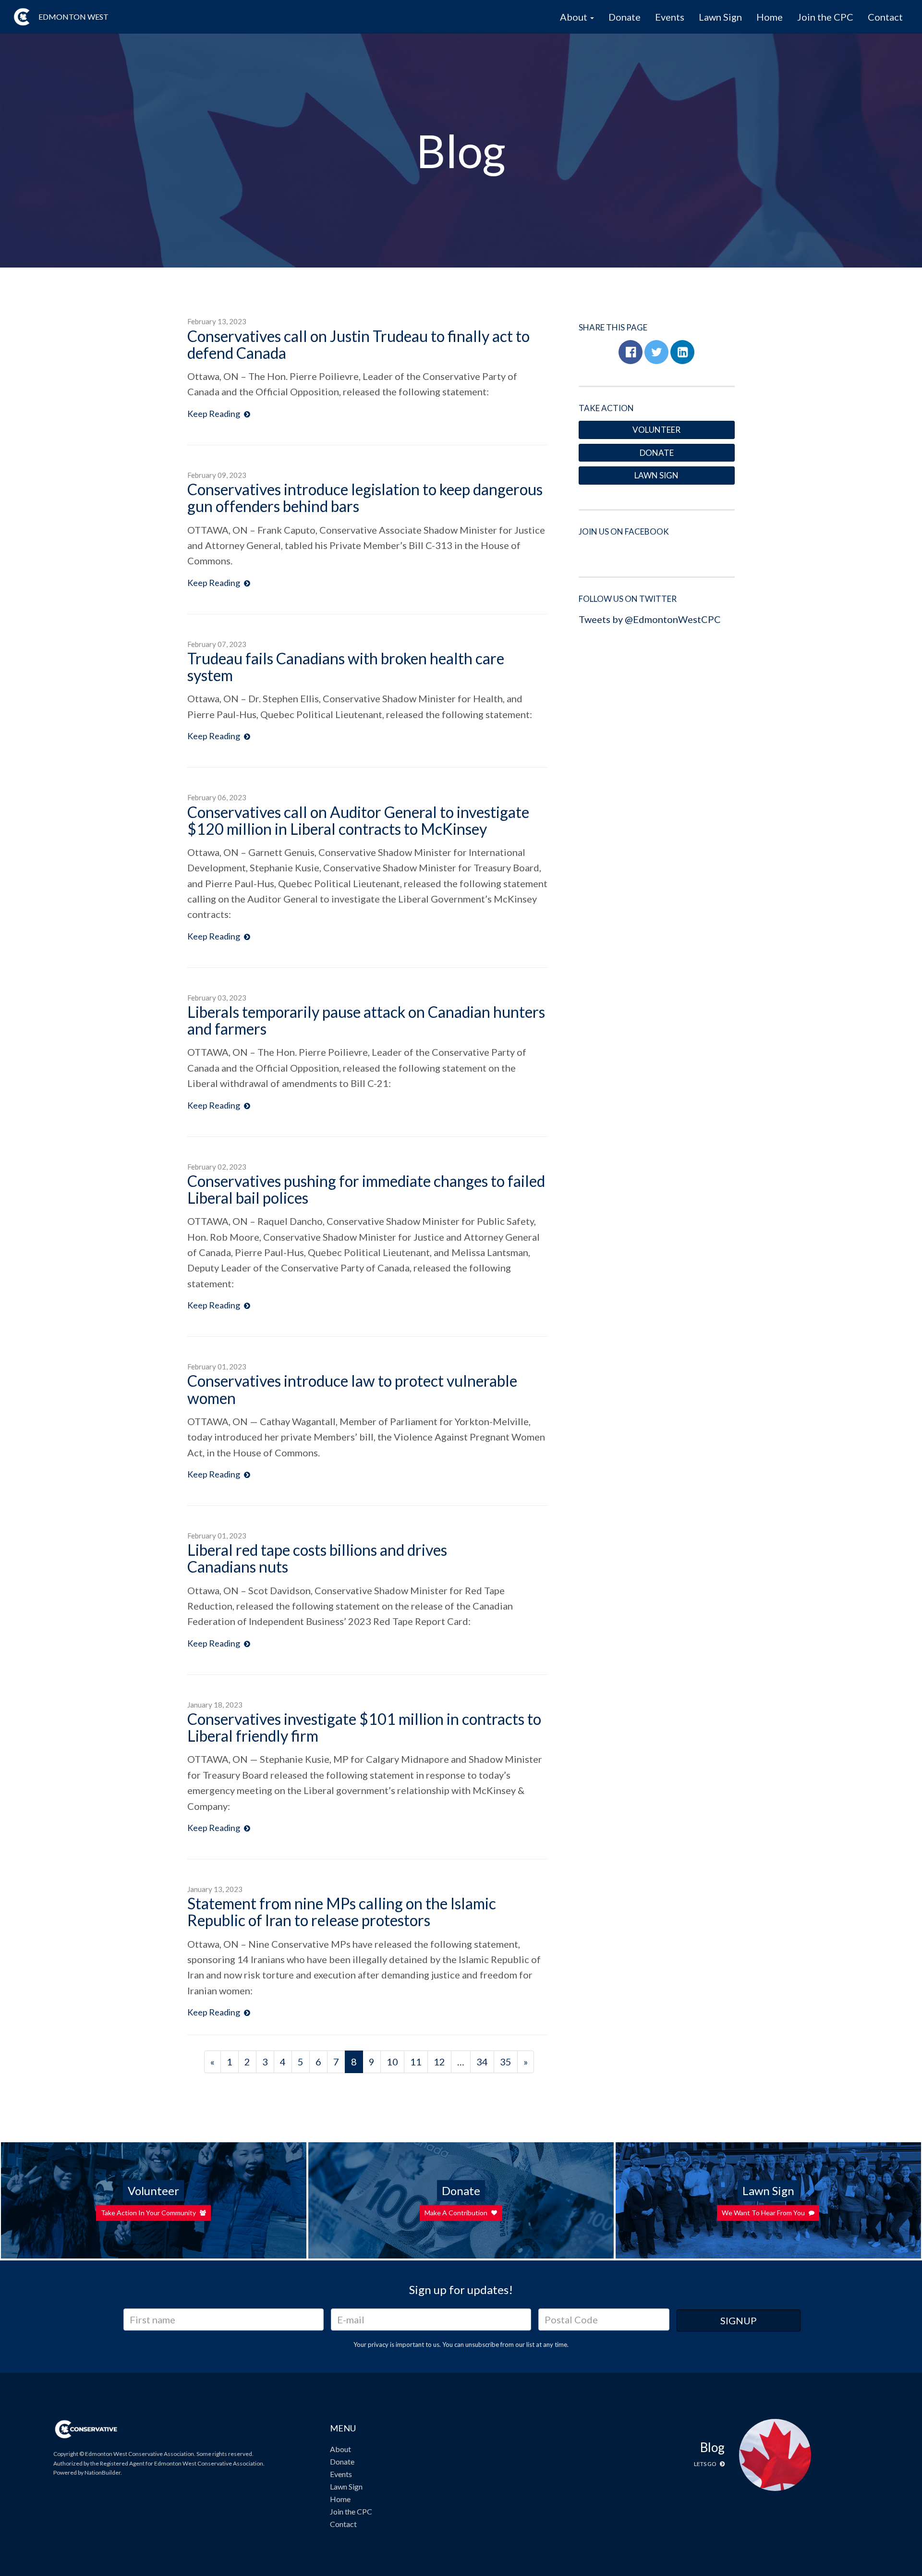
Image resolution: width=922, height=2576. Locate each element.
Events (670, 17)
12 (439, 2062)
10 (392, 2062)
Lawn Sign (720, 17)
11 (416, 2062)
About (340, 2449)
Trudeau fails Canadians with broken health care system (346, 667)
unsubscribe (482, 2344)
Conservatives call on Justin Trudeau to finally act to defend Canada (358, 344)
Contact (885, 17)
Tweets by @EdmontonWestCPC (650, 619)
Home (770, 17)
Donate (625, 17)
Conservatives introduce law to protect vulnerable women (352, 1389)
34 (482, 2062)
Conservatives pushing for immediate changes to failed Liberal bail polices (366, 1189)
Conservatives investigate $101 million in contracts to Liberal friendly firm (364, 1727)
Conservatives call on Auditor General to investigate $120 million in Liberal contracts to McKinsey (358, 820)
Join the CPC (825, 17)
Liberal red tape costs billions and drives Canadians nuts (317, 1558)
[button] (631, 352)
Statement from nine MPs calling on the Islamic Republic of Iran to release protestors (342, 1912)
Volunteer (656, 430)
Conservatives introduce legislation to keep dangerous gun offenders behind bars (365, 498)
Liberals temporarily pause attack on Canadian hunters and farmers (366, 1020)
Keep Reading (214, 414)
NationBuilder (103, 2472)
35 (506, 2062)
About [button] (575, 17)
